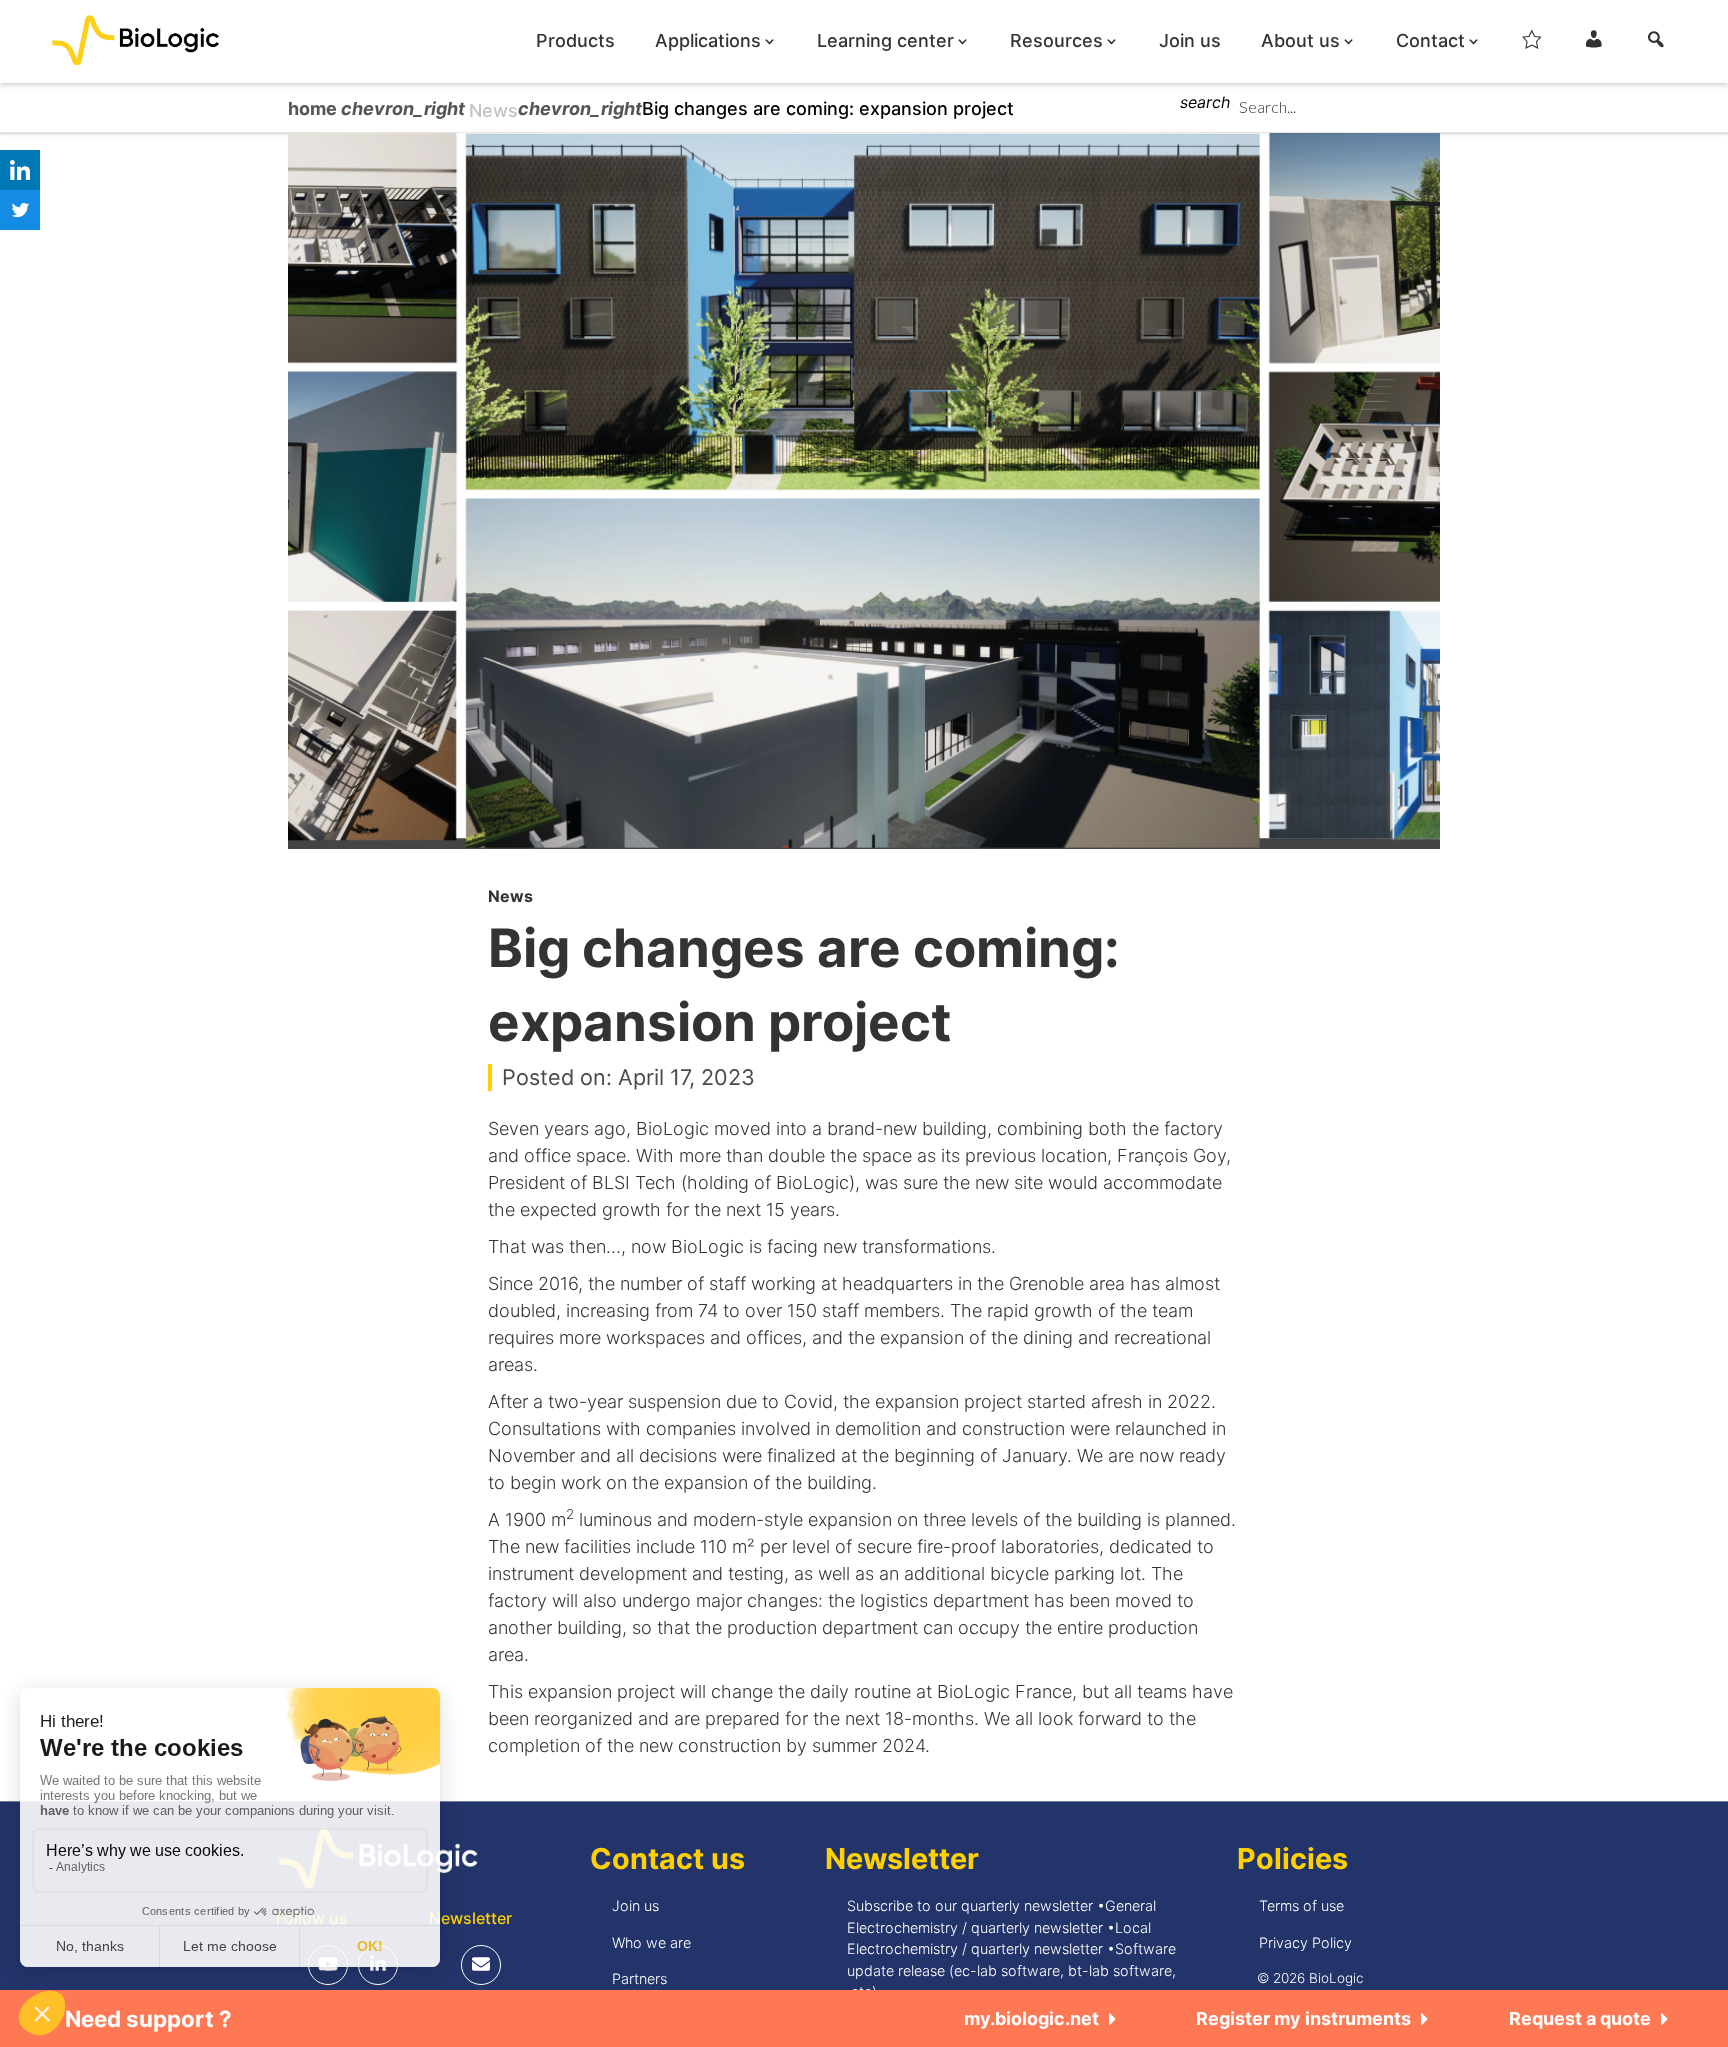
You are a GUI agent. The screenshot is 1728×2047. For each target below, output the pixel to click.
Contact (1430, 41)
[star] (1532, 45)
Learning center (885, 41)
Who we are (651, 1942)
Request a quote (1580, 2018)
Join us (1190, 41)
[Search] (1656, 45)
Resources (1056, 41)
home (314, 108)
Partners (639, 1978)
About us (1300, 41)
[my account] (1594, 45)
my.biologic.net (1031, 2018)
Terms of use (1301, 1905)
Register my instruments (1303, 2018)
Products (575, 41)
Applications (708, 41)
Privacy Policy (1305, 1942)
